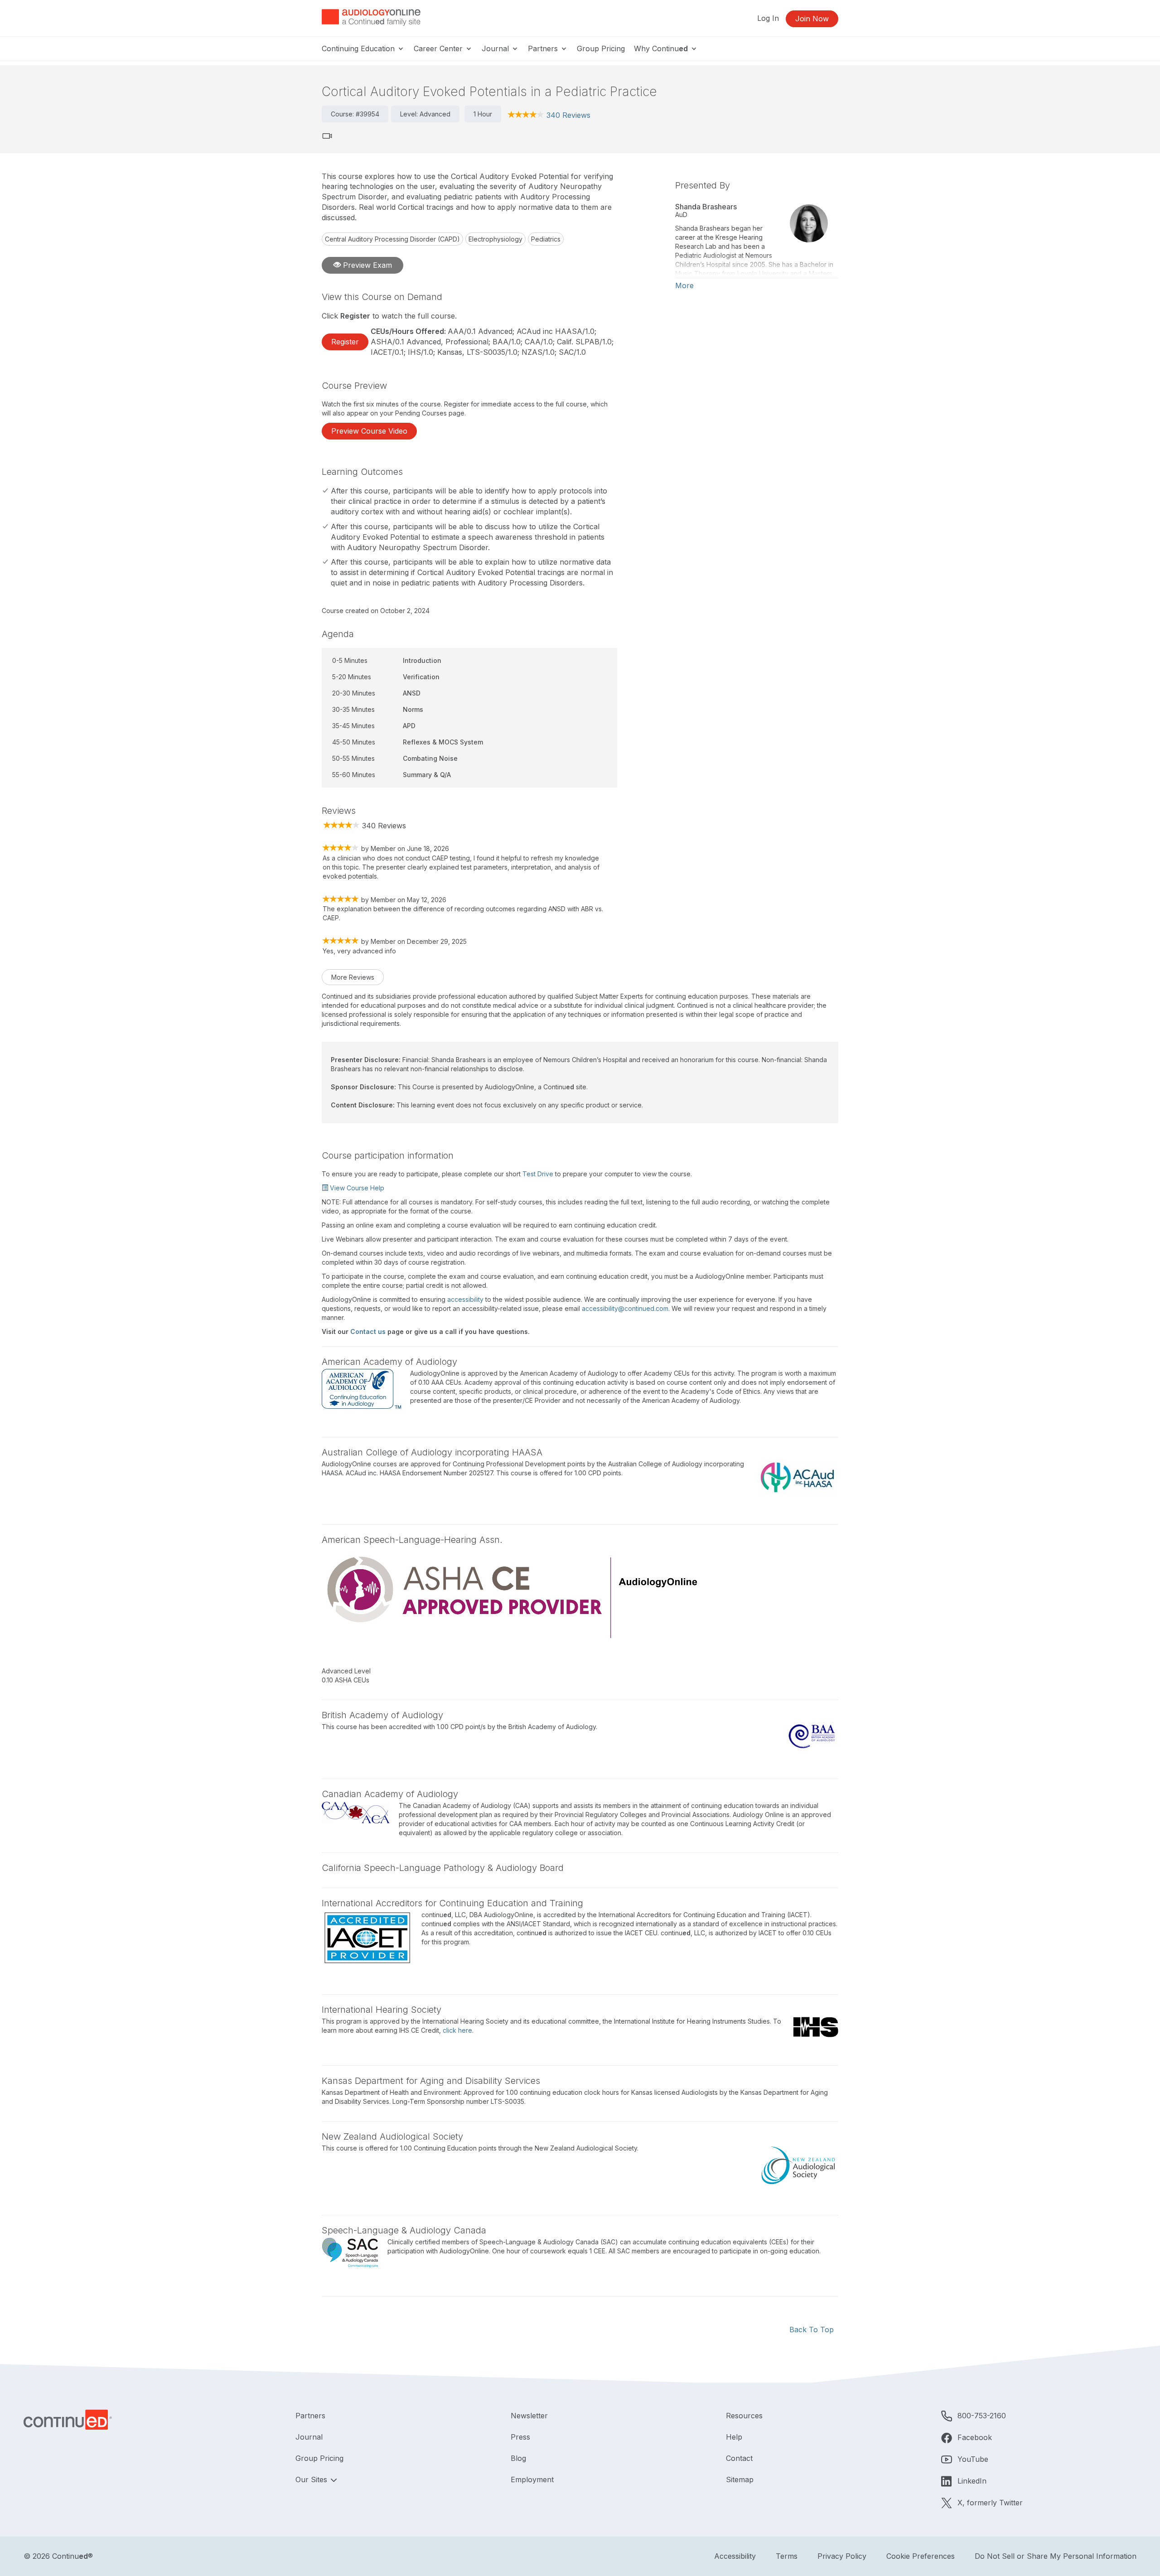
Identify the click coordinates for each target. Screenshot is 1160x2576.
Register (345, 342)
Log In (768, 18)
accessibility (465, 1299)
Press (520, 2437)
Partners (544, 48)
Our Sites (312, 2479)
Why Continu (661, 48)
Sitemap (740, 2479)
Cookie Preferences (921, 2556)
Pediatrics (546, 239)
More (684, 285)
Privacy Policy (842, 2556)
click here (457, 2030)
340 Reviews (568, 115)
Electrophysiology (495, 239)
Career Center (439, 48)
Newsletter (529, 2416)
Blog (518, 2458)
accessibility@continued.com (625, 1308)
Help (734, 2437)
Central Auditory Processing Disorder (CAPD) (392, 239)
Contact (739, 2458)
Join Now (812, 19)
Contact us (368, 1331)
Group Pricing (601, 48)
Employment (532, 2479)
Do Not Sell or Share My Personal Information (1056, 2556)
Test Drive (538, 1174)
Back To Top (812, 2330)
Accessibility (735, 2556)
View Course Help (356, 1188)
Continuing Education (359, 48)
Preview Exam (366, 265)
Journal (496, 48)
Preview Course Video (369, 431)
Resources (744, 2416)
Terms (787, 2556)
